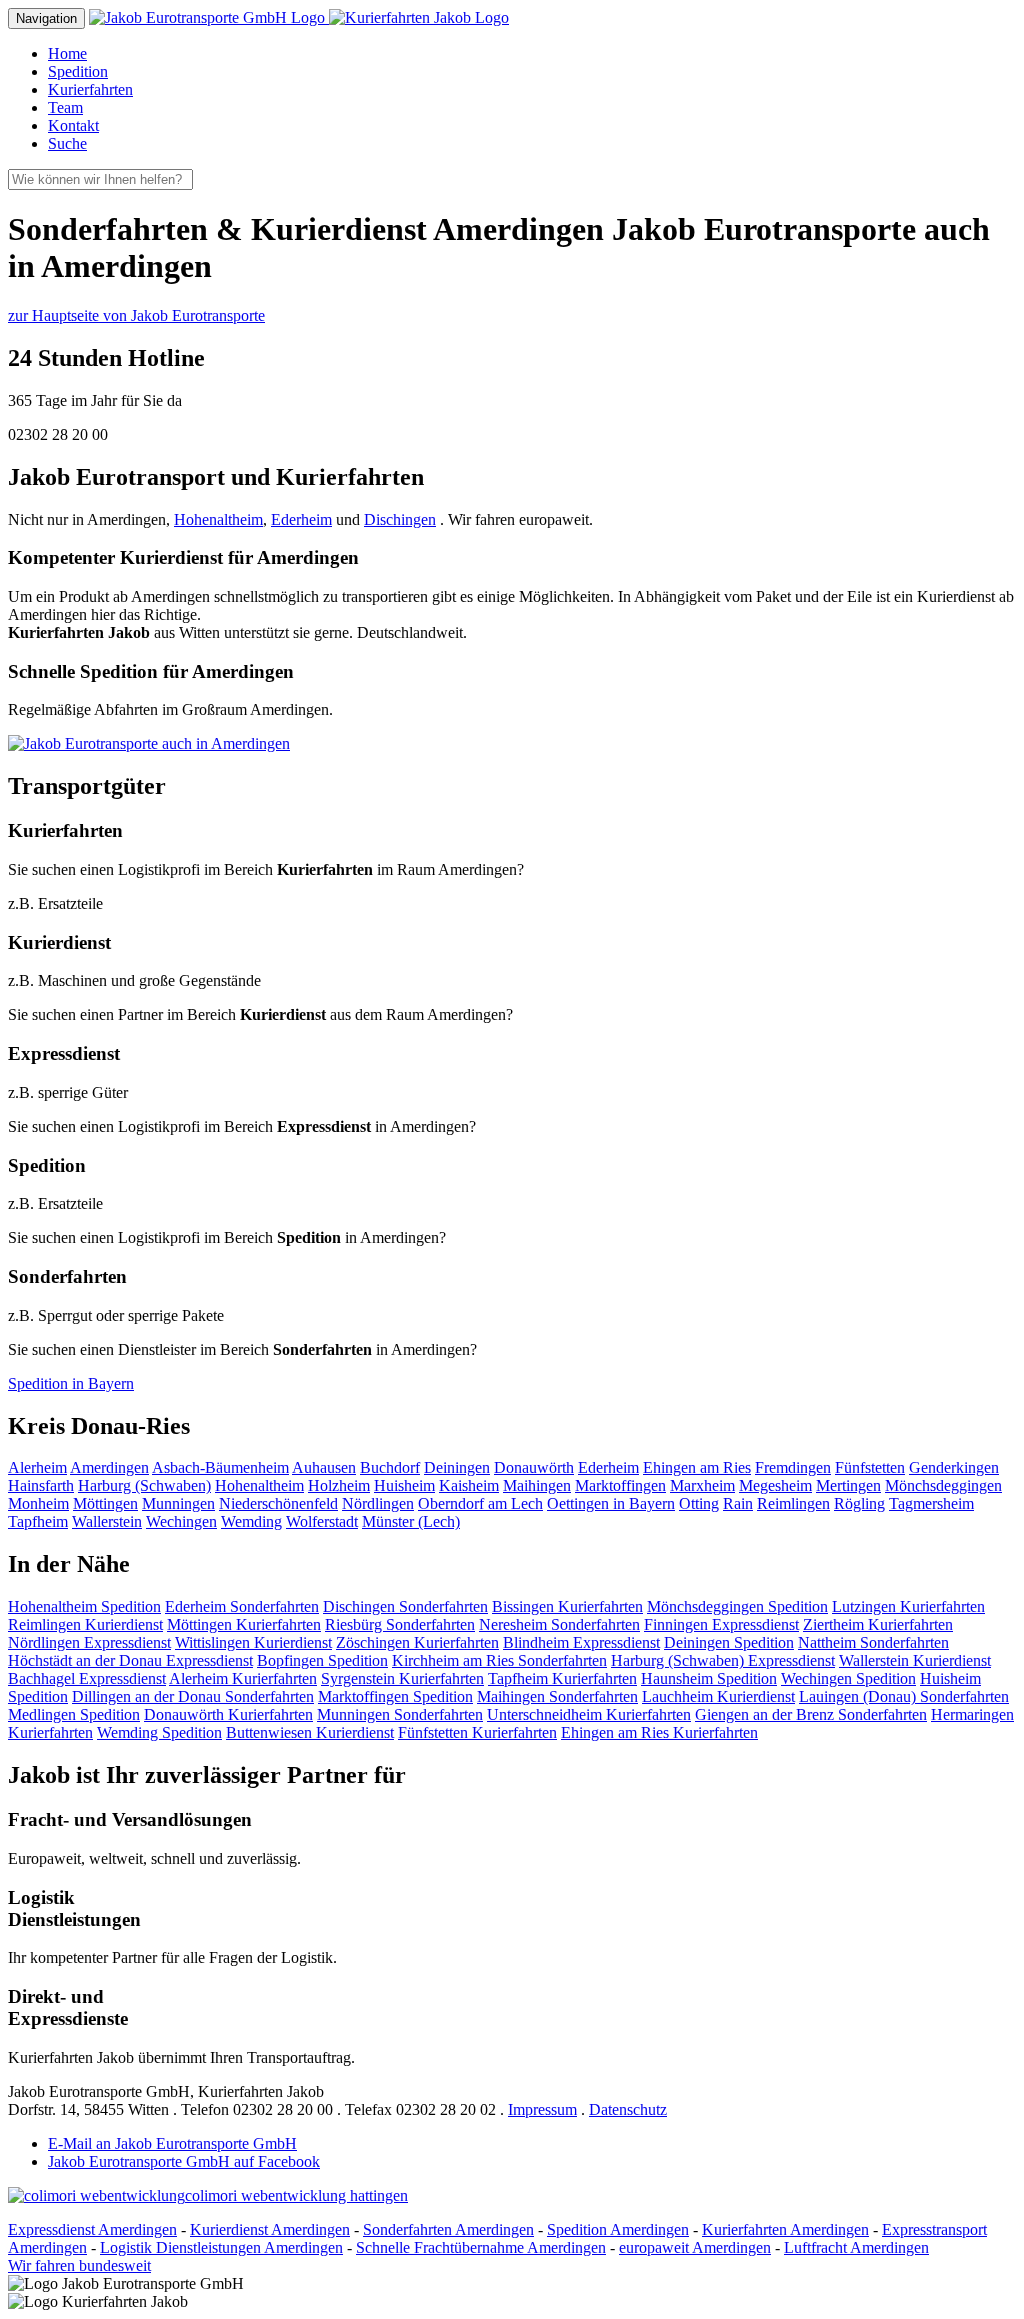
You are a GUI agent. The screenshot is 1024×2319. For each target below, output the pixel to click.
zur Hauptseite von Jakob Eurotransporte (136, 315)
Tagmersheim (931, 1503)
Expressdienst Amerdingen (92, 2229)
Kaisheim (469, 1485)
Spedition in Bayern (71, 1383)
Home (67, 53)
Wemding (251, 1521)
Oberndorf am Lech (480, 1503)
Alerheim (37, 1467)
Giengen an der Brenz (811, 1714)
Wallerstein (107, 1521)
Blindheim (581, 1642)
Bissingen (567, 1606)
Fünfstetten (870, 1467)
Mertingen (848, 1485)
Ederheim (301, 519)
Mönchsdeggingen (943, 1485)
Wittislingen (253, 1642)
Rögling (859, 1503)
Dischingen (400, 519)
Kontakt (73, 125)
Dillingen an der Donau (193, 1696)
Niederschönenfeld (278, 1503)
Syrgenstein (402, 1678)
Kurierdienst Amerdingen (270, 2229)
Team (65, 107)
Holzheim (339, 1485)
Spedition (78, 71)
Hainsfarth (41, 1485)
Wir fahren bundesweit (79, 2265)
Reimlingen (793, 1503)
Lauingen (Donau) (904, 1696)
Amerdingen (109, 1467)
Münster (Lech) (411, 1521)
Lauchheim (718, 1696)
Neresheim (559, 1624)
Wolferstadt (322, 1521)
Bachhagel (87, 1678)
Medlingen (74, 1714)
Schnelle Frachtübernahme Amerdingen (481, 2247)
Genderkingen (954, 1467)
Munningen (178, 1503)
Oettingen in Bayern (611, 1503)
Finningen (721, 1624)
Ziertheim (878, 1624)
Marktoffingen (620, 1485)
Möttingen (105, 1503)
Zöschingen (417, 1642)
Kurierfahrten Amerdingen (785, 2229)
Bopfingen (322, 1660)
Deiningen (457, 1467)
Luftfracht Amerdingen (856, 2247)
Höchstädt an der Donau (130, 1660)
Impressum (542, 2109)
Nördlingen (378, 1503)
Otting (699, 1503)
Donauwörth (534, 1467)
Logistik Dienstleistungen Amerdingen (221, 2247)
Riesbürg (400, 1624)
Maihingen (537, 1485)
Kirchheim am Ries (499, 1660)
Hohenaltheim (218, 519)
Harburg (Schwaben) (144, 1485)
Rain (738, 1503)
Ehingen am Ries (697, 1467)
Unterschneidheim (589, 1714)
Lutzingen (908, 1606)
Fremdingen (793, 1467)
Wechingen (181, 1521)
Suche (67, 143)
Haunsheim (709, 1678)
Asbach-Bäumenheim (220, 1467)
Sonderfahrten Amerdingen (448, 2229)
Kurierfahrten (90, 89)
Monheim (38, 1503)
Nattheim (873, 1642)
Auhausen (324, 1467)
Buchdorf (390, 1467)
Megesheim (775, 1485)
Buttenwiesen (310, 1732)
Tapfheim (38, 1521)
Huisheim (404, 1485)
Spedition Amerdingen (618, 2229)
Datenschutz (628, 2109)
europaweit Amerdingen (695, 2247)
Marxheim (702, 1485)
